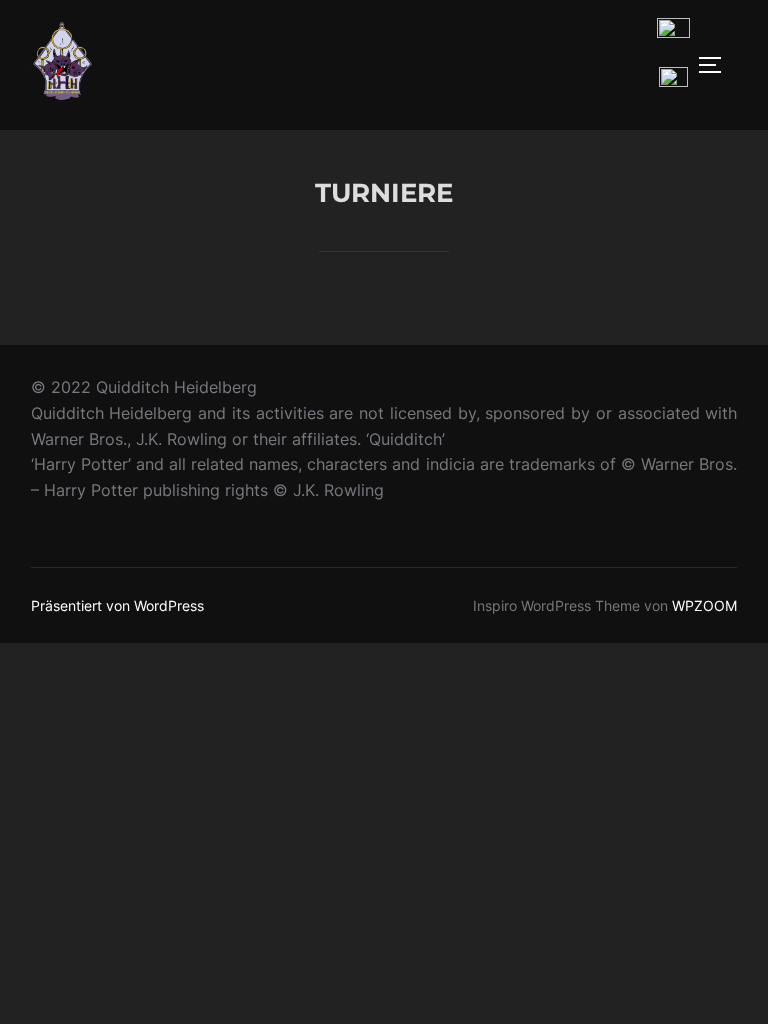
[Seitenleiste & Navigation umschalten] (717, 65)
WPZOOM (704, 605)
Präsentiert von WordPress (117, 605)
